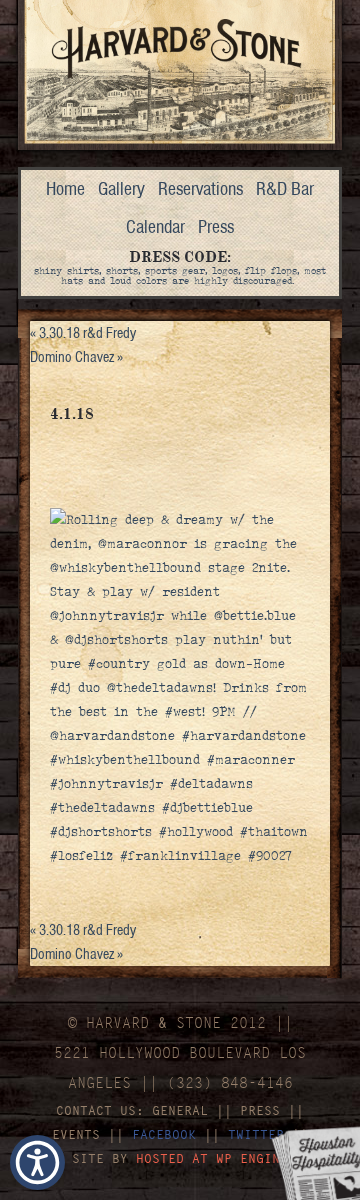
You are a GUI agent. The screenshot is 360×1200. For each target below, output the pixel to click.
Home (65, 188)
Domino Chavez (76, 357)
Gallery (121, 188)
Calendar (155, 226)
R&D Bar (285, 188)
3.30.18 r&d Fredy (83, 333)
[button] (37, 1162)
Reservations (200, 188)
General (180, 1110)
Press (216, 226)
